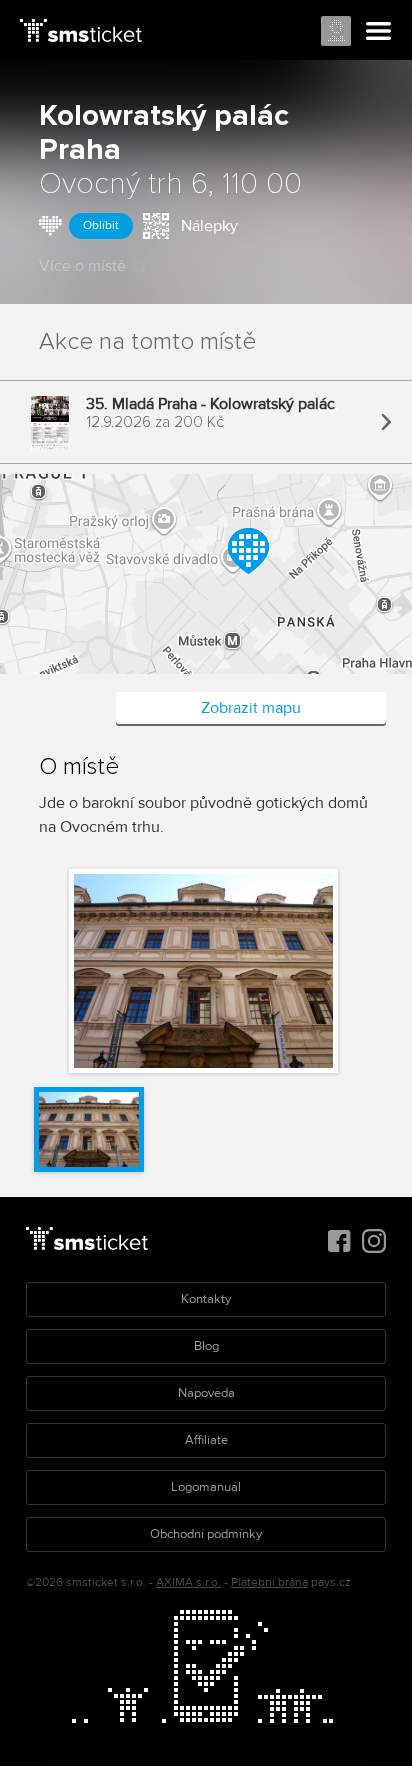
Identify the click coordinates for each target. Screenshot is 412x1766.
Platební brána (269, 1582)
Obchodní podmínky (206, 1534)
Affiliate (206, 1440)
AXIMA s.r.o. (188, 1582)
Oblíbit (101, 225)
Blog (206, 1346)
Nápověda (206, 1393)
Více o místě (82, 266)
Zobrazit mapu (251, 708)
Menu (379, 32)
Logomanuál (206, 1487)
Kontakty (206, 1299)
